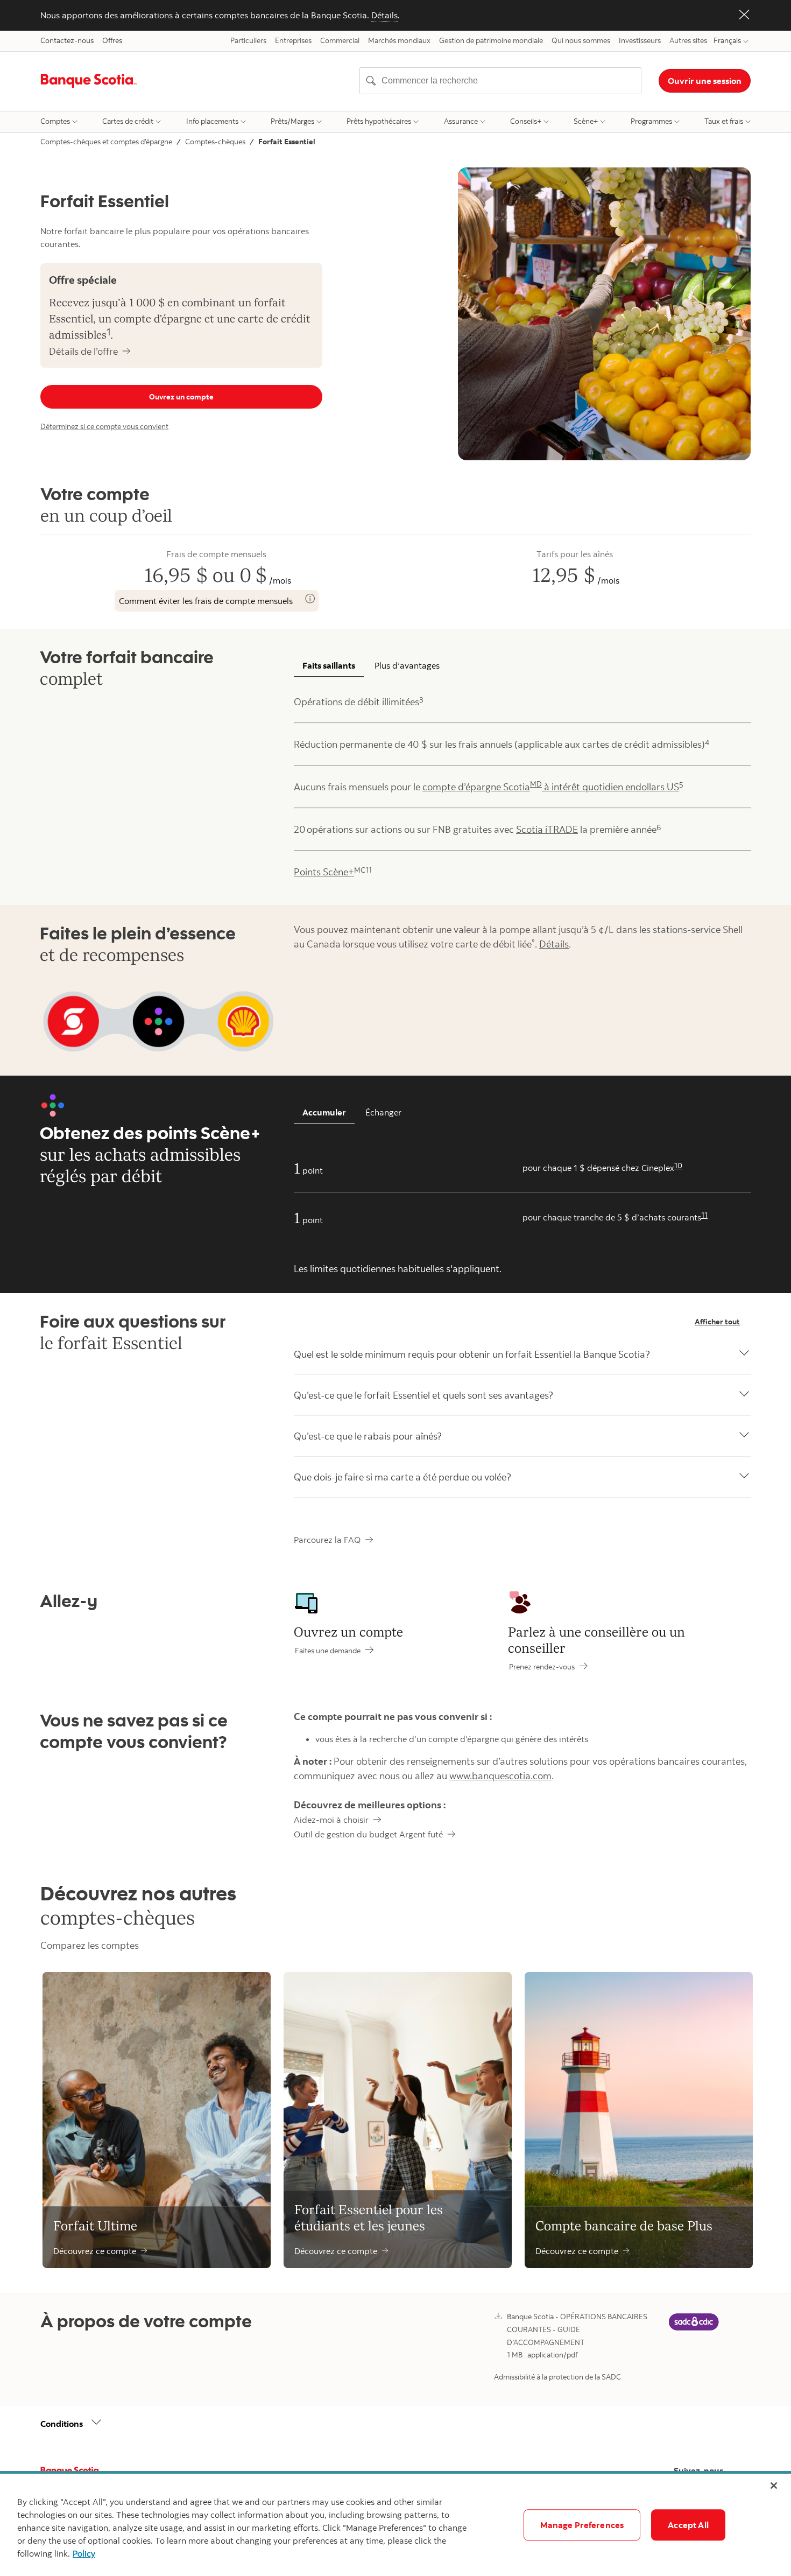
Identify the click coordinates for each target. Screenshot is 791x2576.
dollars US (657, 787)
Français (727, 40)
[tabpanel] (522, 787)
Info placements (212, 121)
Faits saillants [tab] (329, 665)
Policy (84, 2553)
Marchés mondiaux (399, 40)
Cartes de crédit (128, 121)
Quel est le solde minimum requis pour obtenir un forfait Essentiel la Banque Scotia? (472, 1354)
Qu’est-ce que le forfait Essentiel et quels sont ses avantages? (423, 1395)
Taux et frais (724, 121)
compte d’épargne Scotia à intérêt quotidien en (529, 786)
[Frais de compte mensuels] (310, 599)
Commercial (340, 40)
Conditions (62, 2424)
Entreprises (293, 40)
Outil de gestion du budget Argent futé (368, 1834)
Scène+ (586, 121)
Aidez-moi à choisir (331, 1820)
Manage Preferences (582, 2525)
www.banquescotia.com (500, 1776)
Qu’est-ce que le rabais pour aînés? (368, 1436)
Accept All (688, 2525)
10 (678, 1166)
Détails (384, 15)
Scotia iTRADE (547, 829)
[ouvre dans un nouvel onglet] (694, 2330)
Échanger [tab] (383, 1112)
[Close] (774, 2486)
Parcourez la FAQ (327, 1540)
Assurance (461, 121)
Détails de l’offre (83, 351)
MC (360, 870)
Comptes (55, 121)
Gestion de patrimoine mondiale (491, 40)
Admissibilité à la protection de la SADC (557, 2377)
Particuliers (248, 40)
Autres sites (688, 40)
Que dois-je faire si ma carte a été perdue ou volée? (402, 1477)
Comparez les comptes (90, 1945)
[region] (395, 2525)
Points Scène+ (324, 872)
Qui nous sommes (581, 40)
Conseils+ (526, 121)
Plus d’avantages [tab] (407, 665)
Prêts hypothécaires (379, 121)
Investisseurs (640, 40)
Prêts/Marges (292, 121)
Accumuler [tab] (324, 1112)
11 (704, 1215)
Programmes (651, 121)
